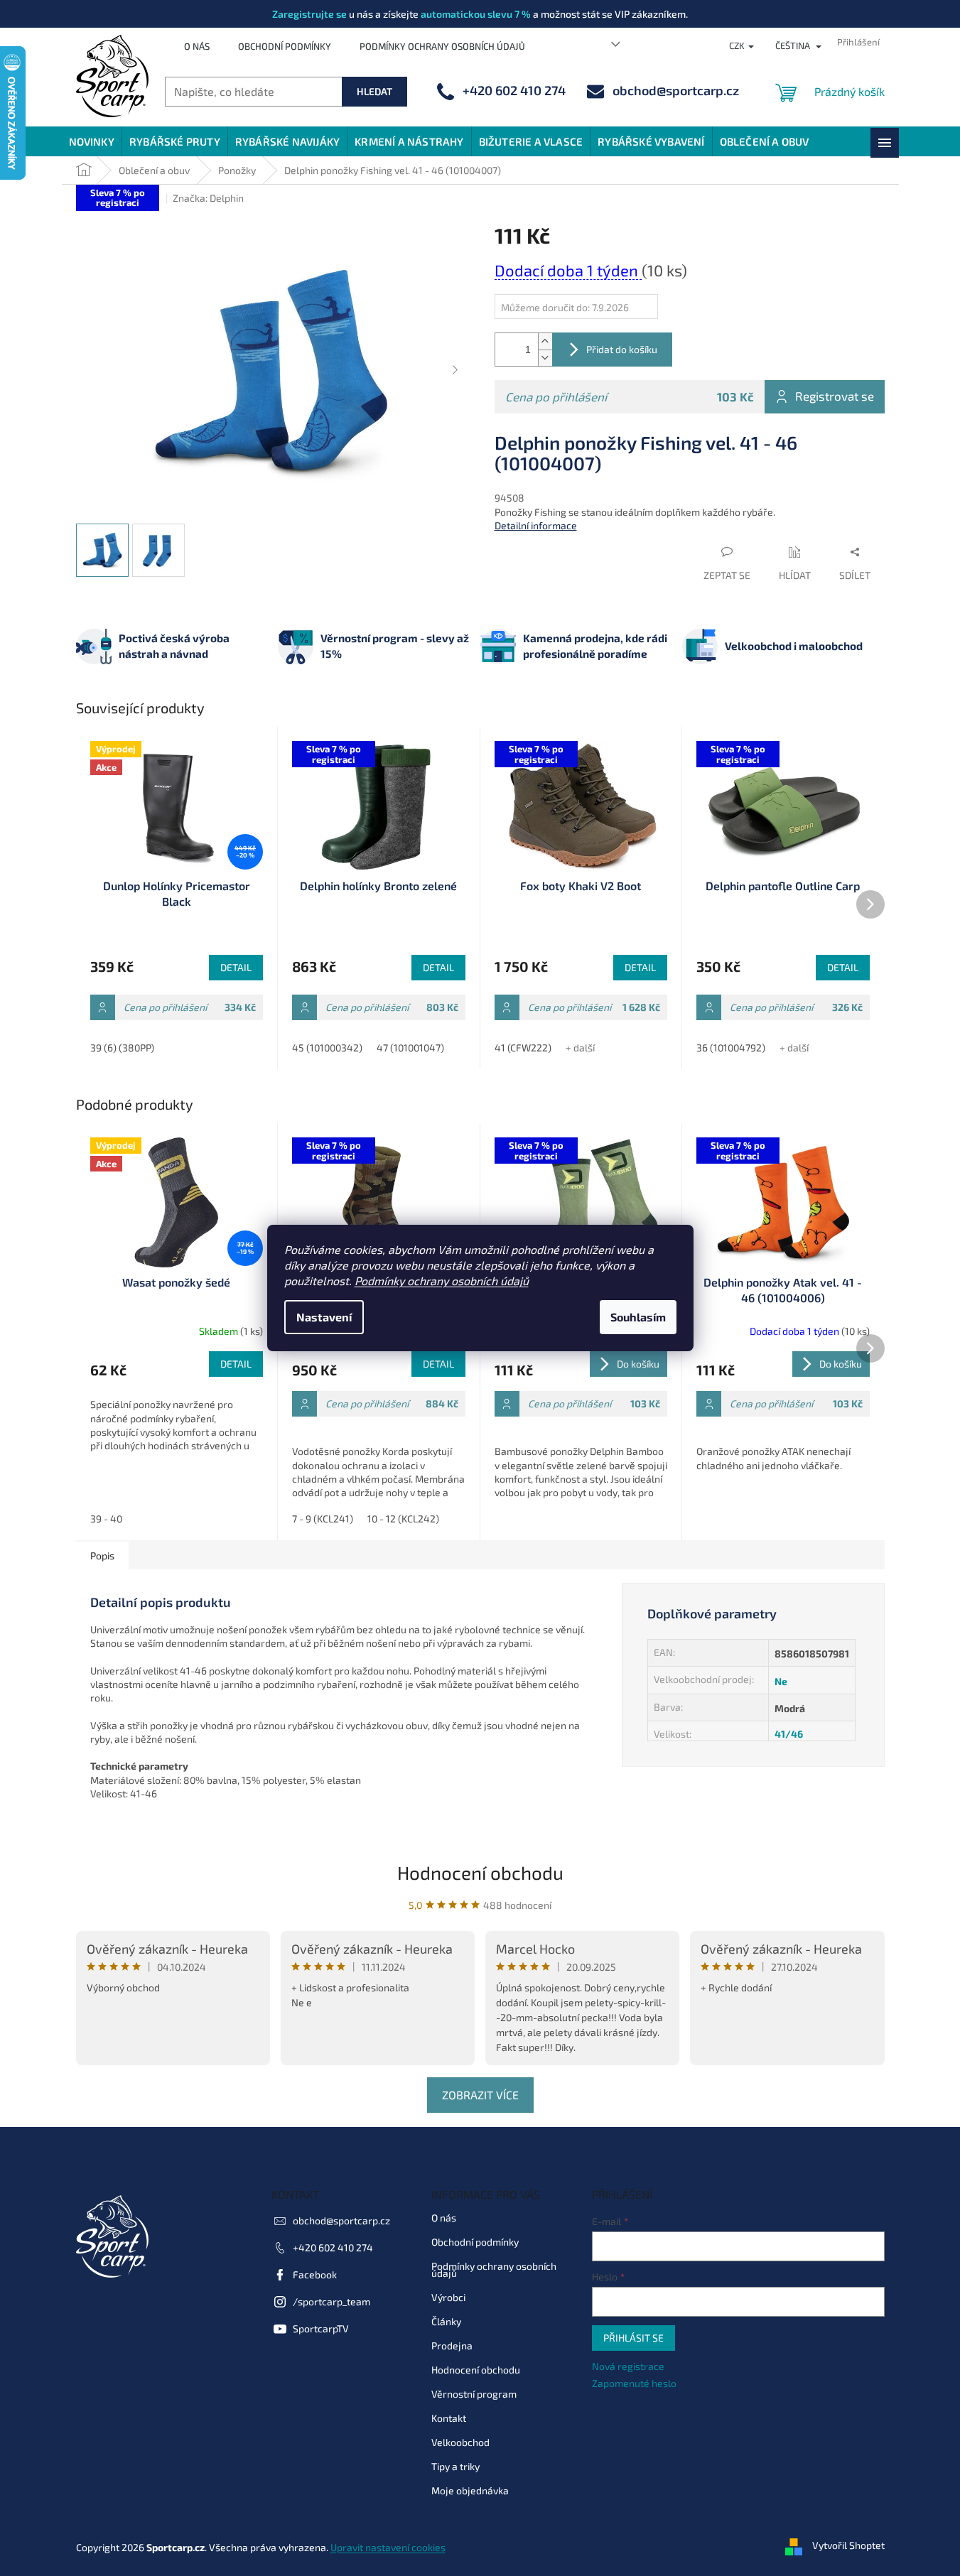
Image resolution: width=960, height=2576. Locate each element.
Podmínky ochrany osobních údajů (442, 1281)
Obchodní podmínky (285, 46)
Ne (781, 1681)
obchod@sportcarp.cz (341, 2220)
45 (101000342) (327, 1048)
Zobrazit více (480, 2095)
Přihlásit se (633, 2338)
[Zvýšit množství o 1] (545, 341)
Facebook (315, 2274)
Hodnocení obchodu (480, 1872)
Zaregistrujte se (309, 14)
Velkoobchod (460, 2442)
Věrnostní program (474, 2394)
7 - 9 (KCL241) (323, 1519)
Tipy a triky (455, 2466)
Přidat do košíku (622, 349)
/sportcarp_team (331, 2301)
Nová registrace (628, 2366)
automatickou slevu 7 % (476, 14)
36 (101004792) (731, 1048)
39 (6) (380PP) (122, 1048)
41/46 (789, 1734)
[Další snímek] (455, 371)
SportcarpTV (321, 2328)
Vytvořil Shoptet (848, 2546)
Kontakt (449, 2418)
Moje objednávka (470, 2490)
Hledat (374, 91)
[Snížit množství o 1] (545, 358)
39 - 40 (106, 1519)
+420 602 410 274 (333, 2247)
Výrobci (448, 2297)
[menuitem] (92, 141)
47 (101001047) (410, 1048)
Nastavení (324, 1317)
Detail (236, 967)
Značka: (208, 198)
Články (446, 2321)
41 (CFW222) (523, 1048)
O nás (197, 46)
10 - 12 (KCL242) (403, 1519)
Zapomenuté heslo (634, 2383)
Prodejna (452, 2345)
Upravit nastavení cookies (388, 2547)
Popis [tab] (102, 1555)
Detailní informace (536, 525)
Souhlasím (638, 1317)
